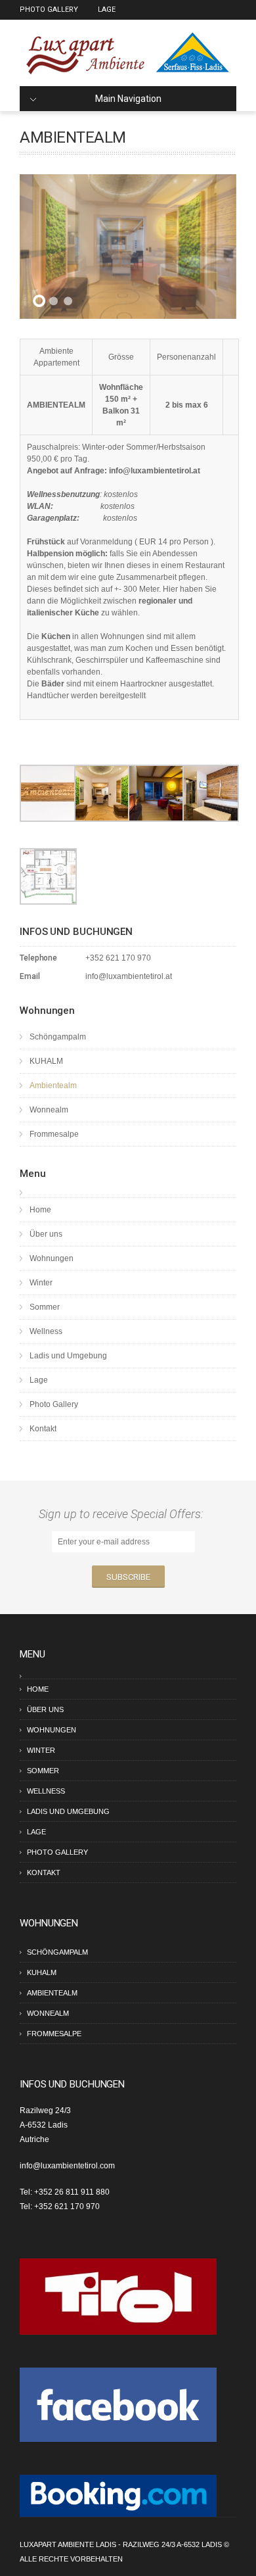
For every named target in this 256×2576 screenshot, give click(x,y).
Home (40, 1210)
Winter (41, 1283)
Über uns (46, 1234)
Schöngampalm (58, 1037)
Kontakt (43, 1429)
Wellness (46, 1331)
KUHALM (46, 1061)
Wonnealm (49, 1110)
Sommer (45, 1307)
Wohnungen (52, 1258)
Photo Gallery (49, 10)
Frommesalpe (54, 1134)
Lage (107, 10)
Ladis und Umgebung (68, 1356)
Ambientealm (53, 1085)
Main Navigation (128, 99)
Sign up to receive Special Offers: (124, 1514)
